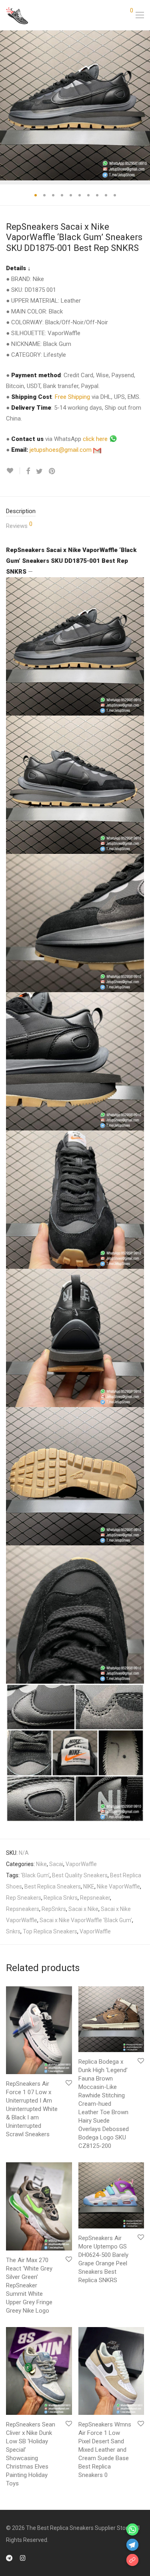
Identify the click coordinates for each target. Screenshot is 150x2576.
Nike (41, 1864)
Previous (8, 105)
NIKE (89, 1887)
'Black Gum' (35, 1875)
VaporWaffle (81, 1864)
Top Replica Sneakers (50, 1931)
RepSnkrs (54, 1909)
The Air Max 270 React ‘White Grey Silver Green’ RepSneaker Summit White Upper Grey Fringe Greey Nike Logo (29, 2285)
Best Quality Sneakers (80, 1875)
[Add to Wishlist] (13, 471)
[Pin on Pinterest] (52, 471)
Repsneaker (95, 1898)
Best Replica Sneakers (53, 1887)
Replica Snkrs (61, 1898)
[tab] (75, 511)
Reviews (19, 525)
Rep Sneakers (24, 1898)
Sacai (56, 1864)
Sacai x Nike (83, 1909)
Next (142, 105)
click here (96, 439)
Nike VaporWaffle (118, 1887)
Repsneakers (23, 1909)
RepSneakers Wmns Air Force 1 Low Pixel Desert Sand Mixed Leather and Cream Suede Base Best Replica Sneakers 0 (105, 2450)
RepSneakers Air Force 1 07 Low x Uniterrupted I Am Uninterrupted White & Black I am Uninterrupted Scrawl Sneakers (32, 2109)
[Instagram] (23, 2558)
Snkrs (13, 1931)
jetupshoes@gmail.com (61, 450)
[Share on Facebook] (28, 471)
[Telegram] (9, 2558)
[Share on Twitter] (39, 471)
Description (21, 511)
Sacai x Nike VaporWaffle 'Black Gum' (86, 1920)
